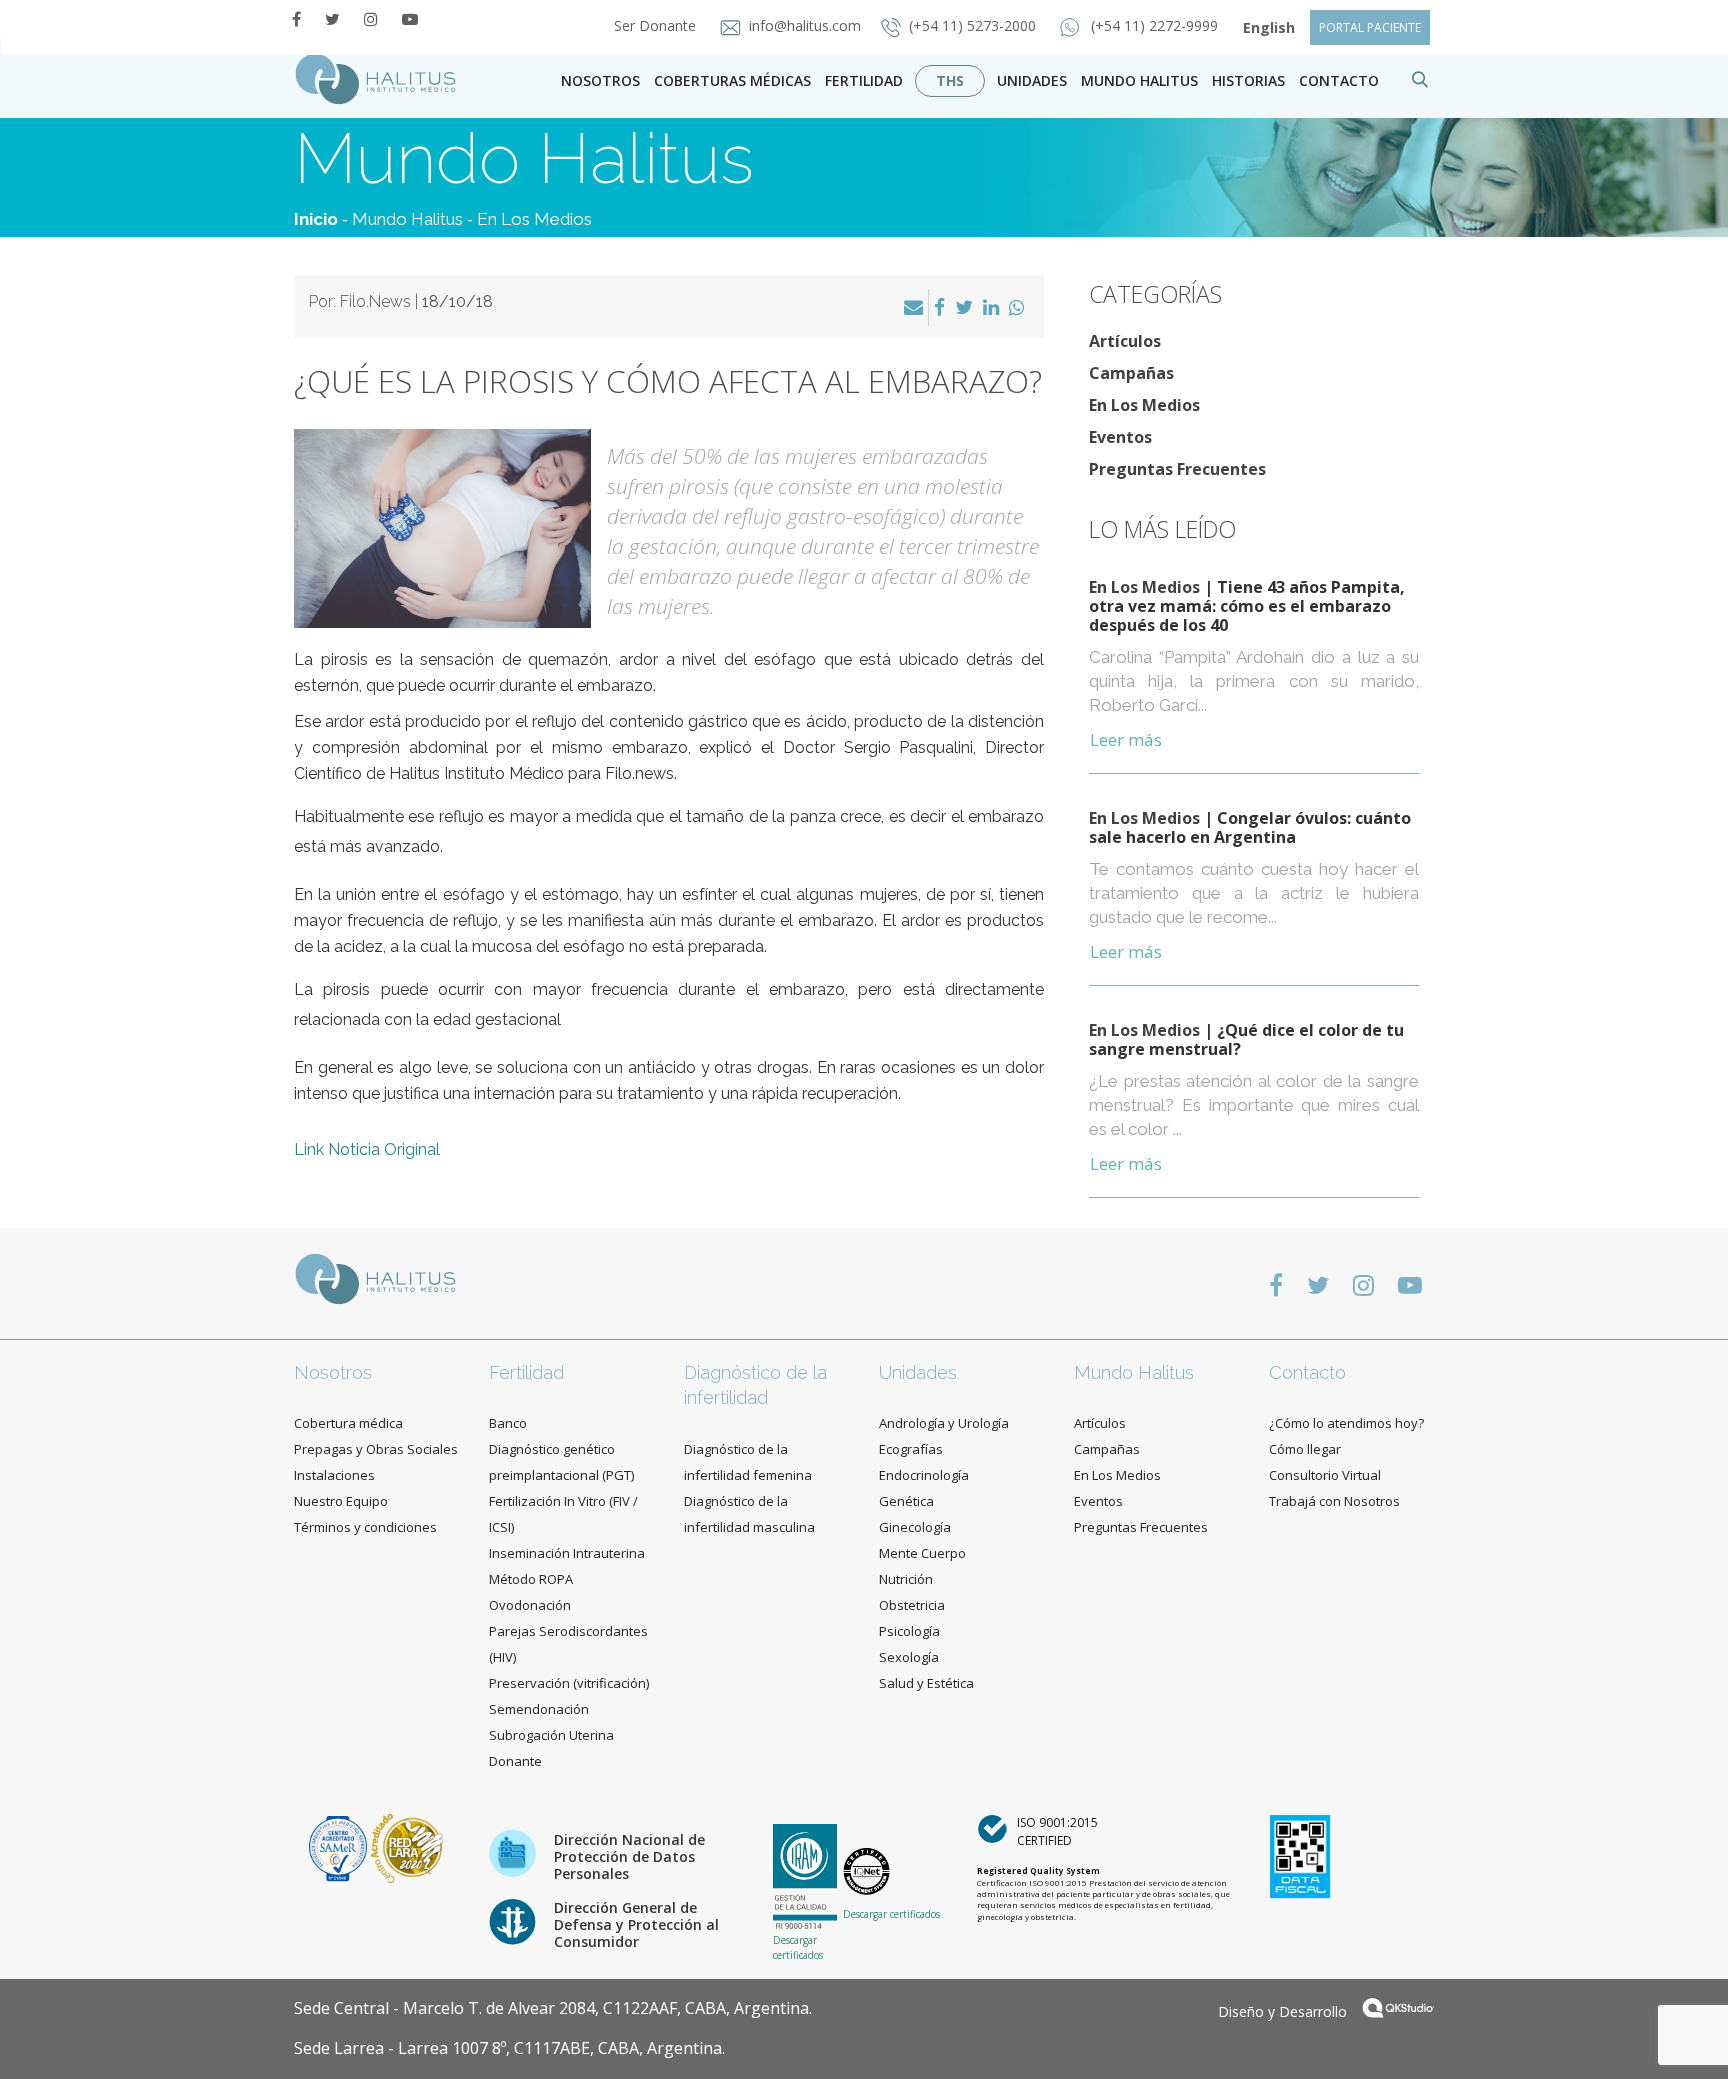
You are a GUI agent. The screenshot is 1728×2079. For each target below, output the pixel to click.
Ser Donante (657, 25)
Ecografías (911, 1449)
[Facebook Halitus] (296, 19)
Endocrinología (924, 1475)
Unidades (1032, 80)
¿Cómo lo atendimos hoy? (1346, 1423)
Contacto (1307, 1372)
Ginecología (915, 1527)
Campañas (1131, 373)
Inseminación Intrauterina (567, 1553)
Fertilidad (864, 80)
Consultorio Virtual (1325, 1475)
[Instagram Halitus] (371, 19)
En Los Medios (534, 219)
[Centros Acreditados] (340, 1846)
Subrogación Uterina (551, 1735)
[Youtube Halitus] (410, 19)
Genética (906, 1501)
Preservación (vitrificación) (569, 1683)
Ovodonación (530, 1605)
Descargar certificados (798, 1947)
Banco (508, 1423)
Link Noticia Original (367, 1149)
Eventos (1120, 437)
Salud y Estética (926, 1683)
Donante (515, 1761)
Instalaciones (334, 1475)
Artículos (1125, 341)
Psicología (909, 1631)
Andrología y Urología (944, 1423)
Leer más (1126, 739)
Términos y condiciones (365, 1527)
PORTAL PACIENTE (1370, 27)
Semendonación (539, 1709)
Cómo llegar (1305, 1449)
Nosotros (600, 80)
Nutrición (906, 1579)
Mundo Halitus (1139, 80)
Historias (1248, 80)
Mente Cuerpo (922, 1553)
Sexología (909, 1657)
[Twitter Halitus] (332, 19)
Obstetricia (912, 1605)
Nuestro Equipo (341, 1501)
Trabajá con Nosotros (1334, 1501)
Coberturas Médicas (732, 80)
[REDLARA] (407, 1846)
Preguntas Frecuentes (1177, 469)
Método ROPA (531, 1579)
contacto (1339, 80)
